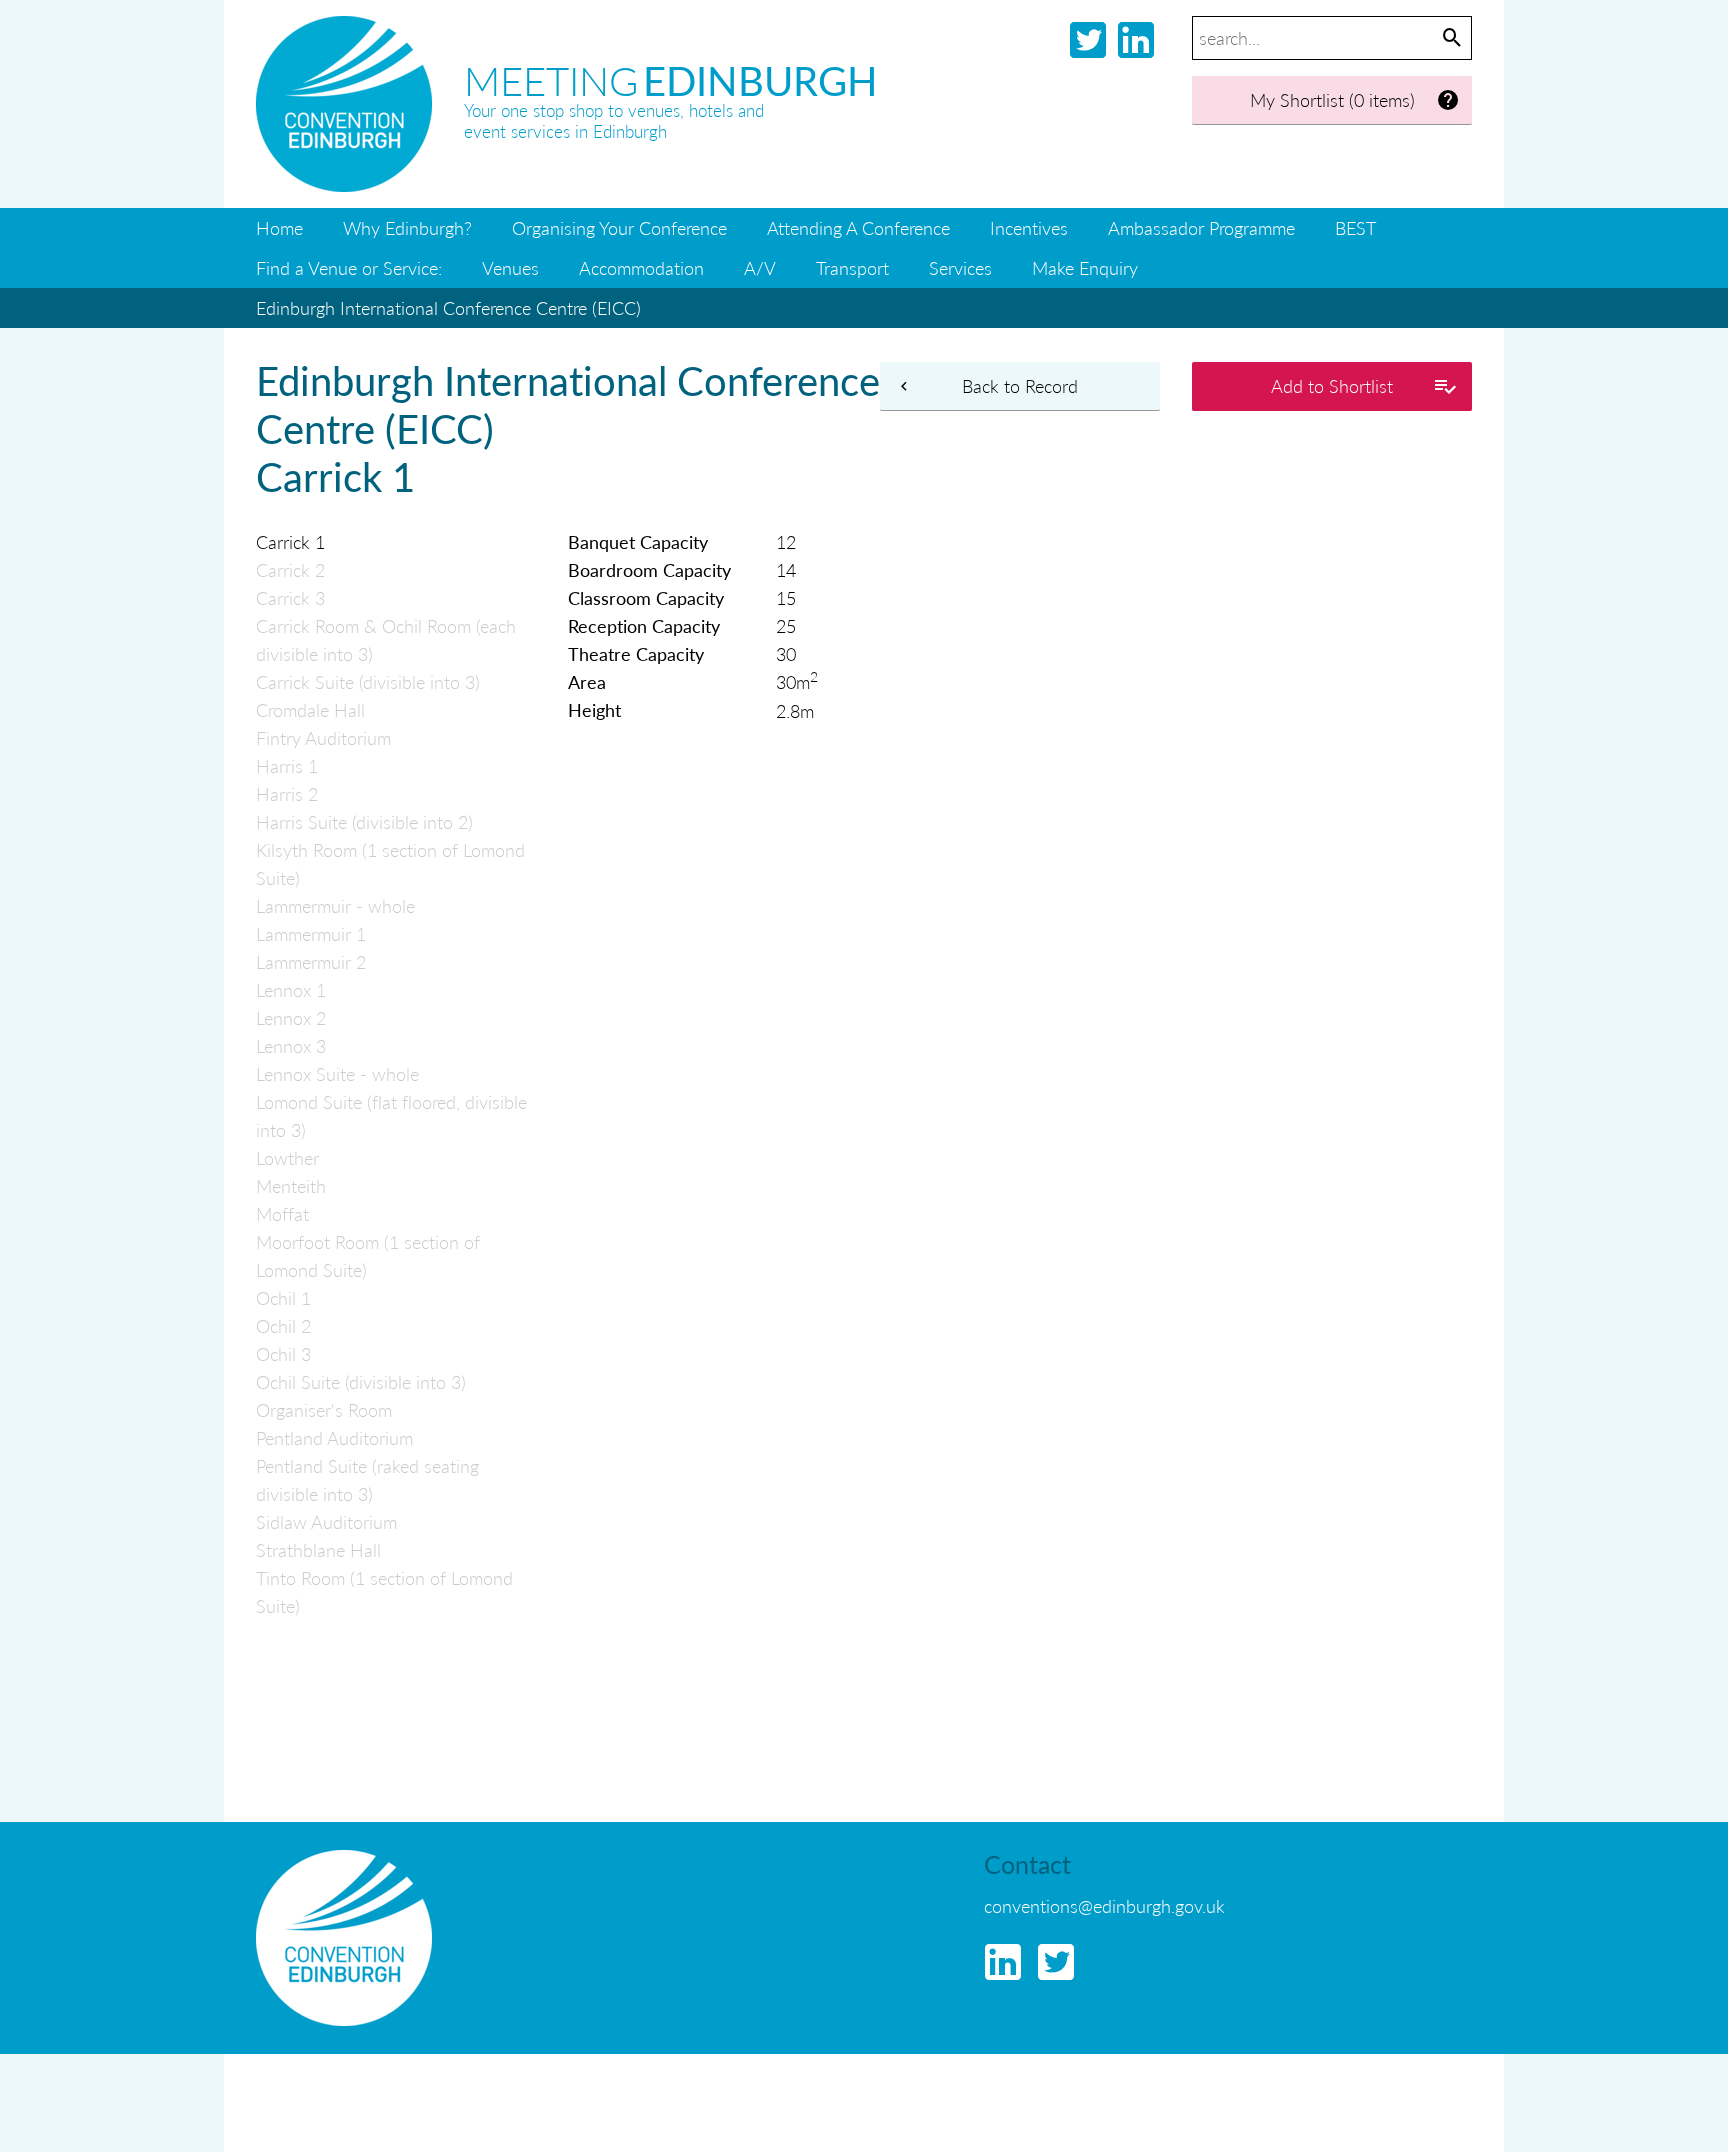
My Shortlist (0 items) (1332, 99)
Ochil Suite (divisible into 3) (361, 1381)
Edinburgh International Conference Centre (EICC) (448, 307)
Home (279, 227)
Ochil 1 (283, 1297)
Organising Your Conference (619, 227)
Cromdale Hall (310, 709)
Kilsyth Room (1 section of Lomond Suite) (390, 863)
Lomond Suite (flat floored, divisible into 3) (391, 1115)
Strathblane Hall (318, 1549)
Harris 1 (287, 765)
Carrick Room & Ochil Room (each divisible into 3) (386, 639)
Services (960, 267)
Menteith (291, 1185)
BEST (1355, 227)
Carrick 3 (290, 597)
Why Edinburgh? (407, 227)
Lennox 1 (291, 989)
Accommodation (641, 267)
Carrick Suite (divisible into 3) (368, 681)
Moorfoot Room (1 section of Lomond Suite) (368, 1255)
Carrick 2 (290, 569)
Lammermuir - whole (335, 905)
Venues (510, 267)
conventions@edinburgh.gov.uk (1104, 1905)
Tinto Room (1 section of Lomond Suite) (384, 1591)
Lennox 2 (291, 1017)
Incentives (1029, 227)
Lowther (287, 1157)
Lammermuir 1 (311, 933)
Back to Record (1020, 385)
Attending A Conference (858, 227)
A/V (760, 267)
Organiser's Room (324, 1409)
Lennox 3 (291, 1045)
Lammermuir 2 (311, 961)
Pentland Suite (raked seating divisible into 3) (367, 1479)
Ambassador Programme (1201, 227)
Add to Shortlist (1332, 385)
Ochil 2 (283, 1325)
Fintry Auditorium (323, 737)
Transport (852, 267)
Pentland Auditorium (334, 1437)
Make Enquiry (1085, 267)
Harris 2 (287, 793)
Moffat (282, 1213)
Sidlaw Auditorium (326, 1521)
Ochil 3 (283, 1353)
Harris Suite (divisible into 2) (364, 821)
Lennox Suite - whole (337, 1073)
